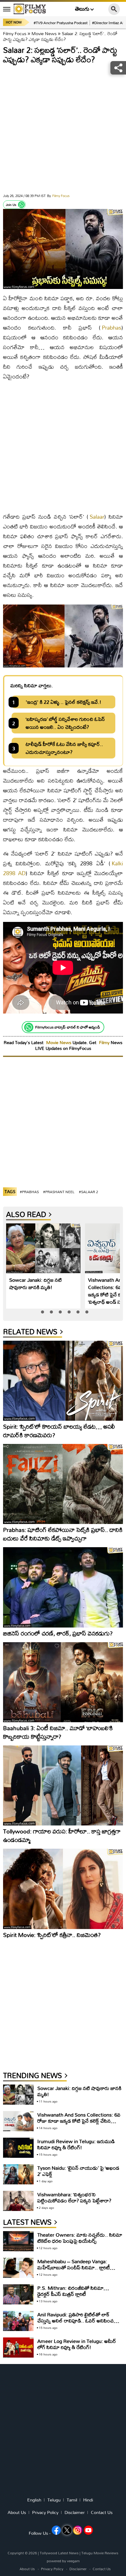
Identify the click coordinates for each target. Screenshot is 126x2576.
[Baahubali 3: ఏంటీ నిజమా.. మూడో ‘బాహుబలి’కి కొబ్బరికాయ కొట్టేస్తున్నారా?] (63, 1682)
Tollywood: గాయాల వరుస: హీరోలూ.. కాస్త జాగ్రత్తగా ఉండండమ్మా (62, 1835)
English (34, 2500)
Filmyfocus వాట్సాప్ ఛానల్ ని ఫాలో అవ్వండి (68, 1027)
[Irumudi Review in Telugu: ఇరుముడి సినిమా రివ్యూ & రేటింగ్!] (18, 2148)
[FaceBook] (56, 2530)
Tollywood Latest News (60, 2553)
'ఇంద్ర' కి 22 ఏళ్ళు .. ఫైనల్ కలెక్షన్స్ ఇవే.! (63, 702)
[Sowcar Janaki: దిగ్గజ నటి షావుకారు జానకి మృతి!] (43, 1248)
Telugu (54, 2500)
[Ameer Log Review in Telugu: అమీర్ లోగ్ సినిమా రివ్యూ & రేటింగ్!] (18, 2348)
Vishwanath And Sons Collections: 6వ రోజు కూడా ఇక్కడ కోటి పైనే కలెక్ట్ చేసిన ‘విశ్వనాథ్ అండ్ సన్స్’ (79, 2121)
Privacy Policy (45, 2512)
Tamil (72, 2500)
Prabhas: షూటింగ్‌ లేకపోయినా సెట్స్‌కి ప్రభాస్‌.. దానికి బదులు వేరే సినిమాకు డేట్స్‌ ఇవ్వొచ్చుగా (63, 1534)
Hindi (88, 2500)
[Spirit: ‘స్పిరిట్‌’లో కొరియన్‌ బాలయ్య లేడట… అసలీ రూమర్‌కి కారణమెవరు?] (63, 1381)
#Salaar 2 (89, 1192)
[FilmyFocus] (30, 9)
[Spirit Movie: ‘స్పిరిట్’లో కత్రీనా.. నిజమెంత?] (63, 1889)
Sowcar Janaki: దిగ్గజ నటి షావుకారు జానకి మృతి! (35, 1283)
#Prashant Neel (59, 1192)
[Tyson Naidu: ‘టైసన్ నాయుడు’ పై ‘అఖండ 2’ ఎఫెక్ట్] (18, 2174)
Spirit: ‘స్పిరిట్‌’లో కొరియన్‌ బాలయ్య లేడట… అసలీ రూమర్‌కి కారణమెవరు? (59, 1431)
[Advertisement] (63, 130)
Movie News (44, 33)
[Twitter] (67, 2530)
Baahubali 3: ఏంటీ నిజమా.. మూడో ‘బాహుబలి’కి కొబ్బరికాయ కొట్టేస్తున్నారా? (58, 1732)
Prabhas (112, 328)
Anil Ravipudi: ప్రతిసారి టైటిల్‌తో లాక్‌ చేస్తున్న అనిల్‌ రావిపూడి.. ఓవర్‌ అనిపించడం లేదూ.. (79, 2320)
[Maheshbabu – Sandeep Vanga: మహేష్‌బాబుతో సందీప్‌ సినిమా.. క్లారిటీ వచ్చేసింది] (18, 2268)
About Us (17, 2512)
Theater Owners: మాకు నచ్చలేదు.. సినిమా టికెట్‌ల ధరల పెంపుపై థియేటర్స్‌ (80, 2238)
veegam (73, 2561)
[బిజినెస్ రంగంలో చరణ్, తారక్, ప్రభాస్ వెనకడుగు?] (63, 1587)
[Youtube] (88, 2530)
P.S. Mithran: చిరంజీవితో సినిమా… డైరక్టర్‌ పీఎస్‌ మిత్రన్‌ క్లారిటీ (73, 2291)
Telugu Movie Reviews (100, 2553)
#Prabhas (29, 1192)
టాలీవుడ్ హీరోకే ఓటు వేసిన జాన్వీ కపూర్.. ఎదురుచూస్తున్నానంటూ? (64, 748)
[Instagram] (78, 2530)
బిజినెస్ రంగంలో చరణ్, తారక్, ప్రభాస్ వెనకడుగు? (58, 1633)
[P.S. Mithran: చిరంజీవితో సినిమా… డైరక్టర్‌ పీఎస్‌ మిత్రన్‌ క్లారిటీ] (18, 2295)
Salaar (97, 517)
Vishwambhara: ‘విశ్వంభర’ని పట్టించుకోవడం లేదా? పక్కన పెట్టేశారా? (74, 2197)
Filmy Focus (15, 33)
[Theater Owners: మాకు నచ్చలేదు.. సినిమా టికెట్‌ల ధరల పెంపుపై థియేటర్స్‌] (18, 2241)
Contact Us (102, 2512)
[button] (43, 1312)
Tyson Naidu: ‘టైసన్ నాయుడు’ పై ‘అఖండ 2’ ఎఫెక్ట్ (78, 2171)
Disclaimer (75, 2512)
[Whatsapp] (21, 205)
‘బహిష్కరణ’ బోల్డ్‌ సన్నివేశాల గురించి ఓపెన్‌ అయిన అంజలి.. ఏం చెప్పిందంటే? (65, 723)
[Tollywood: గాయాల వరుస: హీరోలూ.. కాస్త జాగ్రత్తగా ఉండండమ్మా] (63, 1785)
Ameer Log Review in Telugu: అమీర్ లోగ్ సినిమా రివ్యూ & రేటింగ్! (77, 2344)
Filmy (105, 1042)
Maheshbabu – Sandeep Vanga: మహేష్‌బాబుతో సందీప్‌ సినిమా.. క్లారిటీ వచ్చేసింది (74, 2267)
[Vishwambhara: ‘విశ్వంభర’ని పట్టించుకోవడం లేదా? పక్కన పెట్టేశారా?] (18, 2201)
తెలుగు (82, 9)
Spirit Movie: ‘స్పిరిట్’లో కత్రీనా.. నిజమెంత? (52, 1935)
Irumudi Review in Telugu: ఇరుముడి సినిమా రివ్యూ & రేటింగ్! (76, 2144)
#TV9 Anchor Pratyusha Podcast (61, 23)
